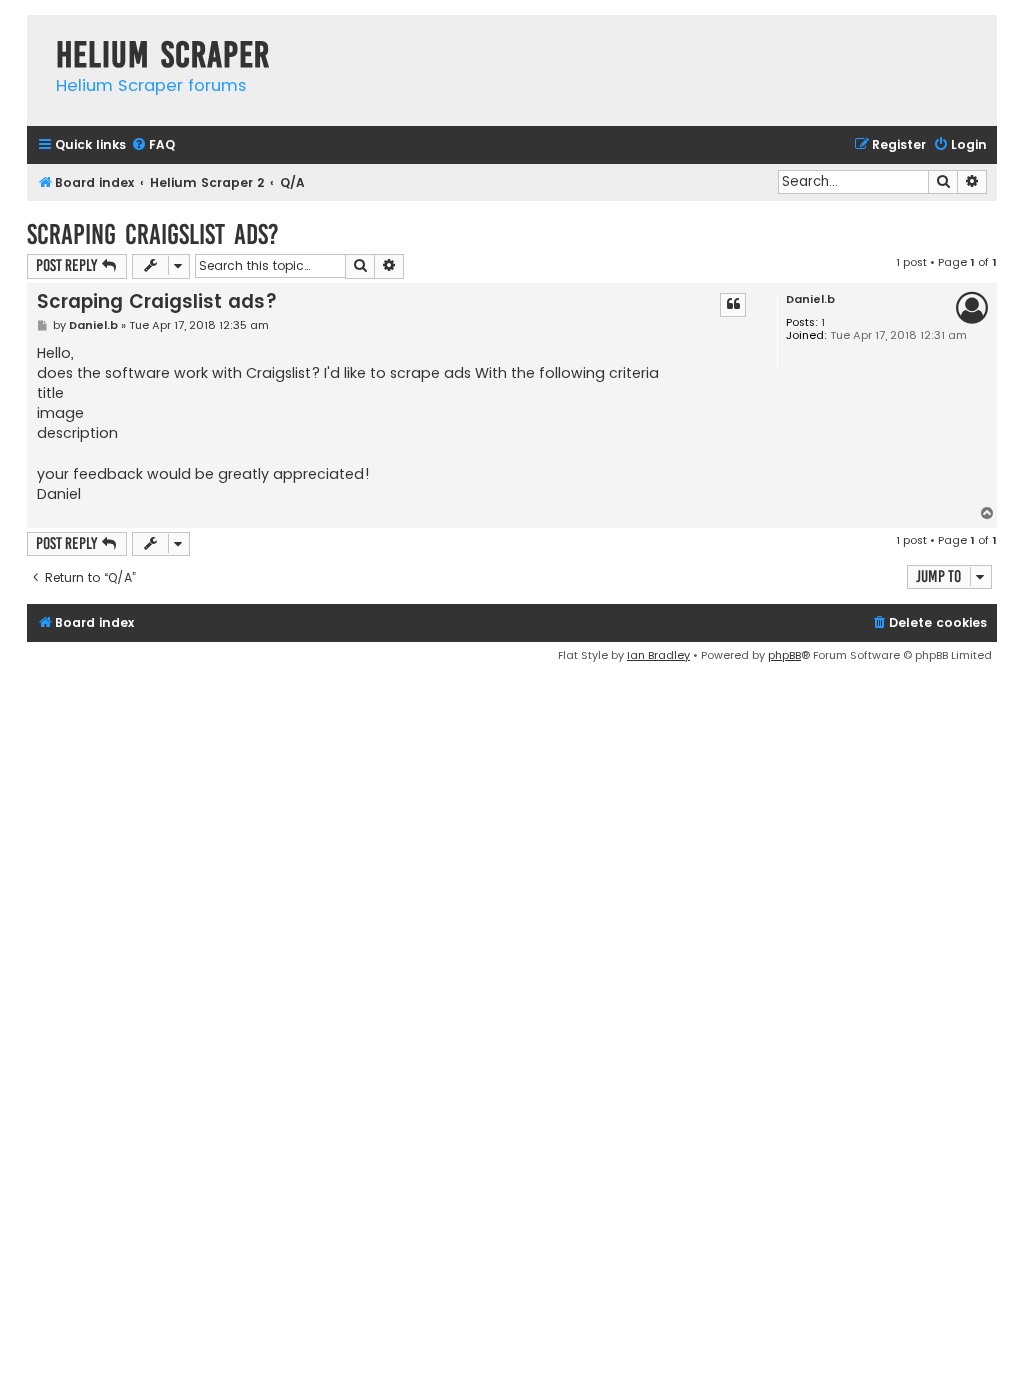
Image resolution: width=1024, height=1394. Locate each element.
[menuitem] (153, 145)
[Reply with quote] (733, 305)
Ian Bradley (658, 655)
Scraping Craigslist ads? (153, 234)
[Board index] (36, 34)
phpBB (784, 655)
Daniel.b (810, 299)
